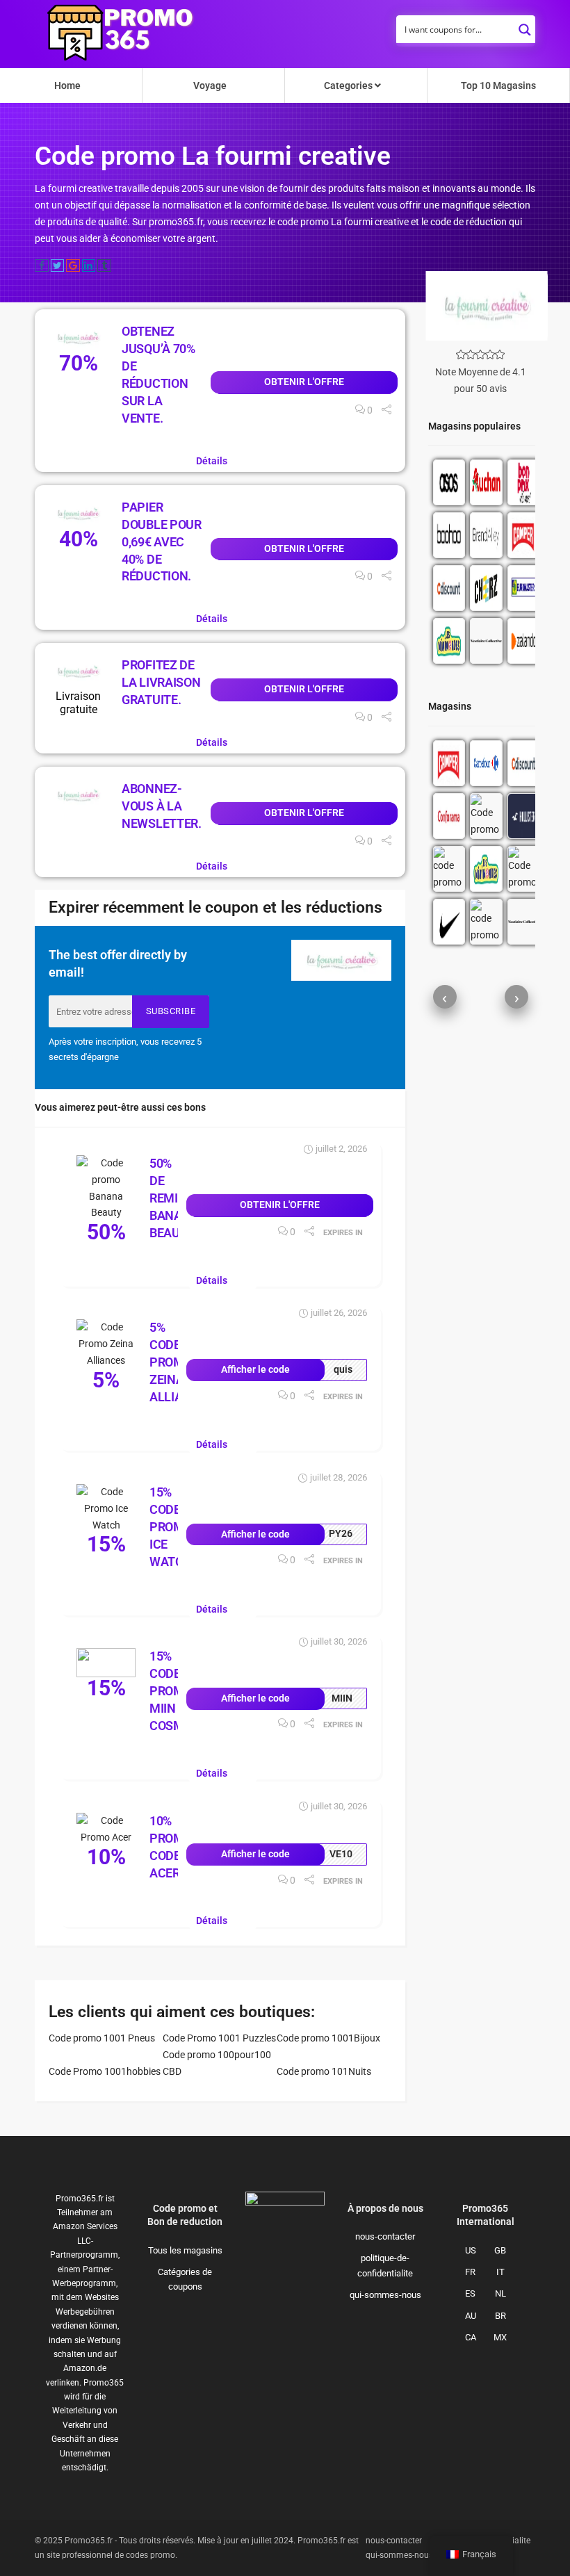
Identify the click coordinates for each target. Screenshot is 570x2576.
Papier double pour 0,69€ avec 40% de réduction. (162, 542)
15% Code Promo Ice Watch (171, 1527)
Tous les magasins (185, 2250)
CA (471, 2337)
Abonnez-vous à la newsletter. (162, 806)
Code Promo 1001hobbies (105, 2071)
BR (500, 2316)
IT (500, 2272)
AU (471, 2316)
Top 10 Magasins (498, 85)
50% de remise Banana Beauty (174, 1198)
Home (67, 85)
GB (500, 2250)
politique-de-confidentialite (385, 2265)
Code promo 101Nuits (324, 2071)
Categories (349, 85)
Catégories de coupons (185, 2279)
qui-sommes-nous (385, 2295)
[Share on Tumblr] (104, 266)
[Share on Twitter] (58, 266)
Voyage (210, 85)
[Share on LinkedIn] (89, 266)
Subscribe (171, 1011)
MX (500, 2337)
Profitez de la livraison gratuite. (161, 682)
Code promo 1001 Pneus (102, 2038)
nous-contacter (385, 2236)
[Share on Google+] (73, 266)
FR (470, 2272)
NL (500, 2293)
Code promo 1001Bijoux (328, 2038)
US (471, 2250)
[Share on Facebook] (42, 266)
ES (470, 2293)
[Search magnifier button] (525, 26)
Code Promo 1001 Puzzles (219, 2038)
